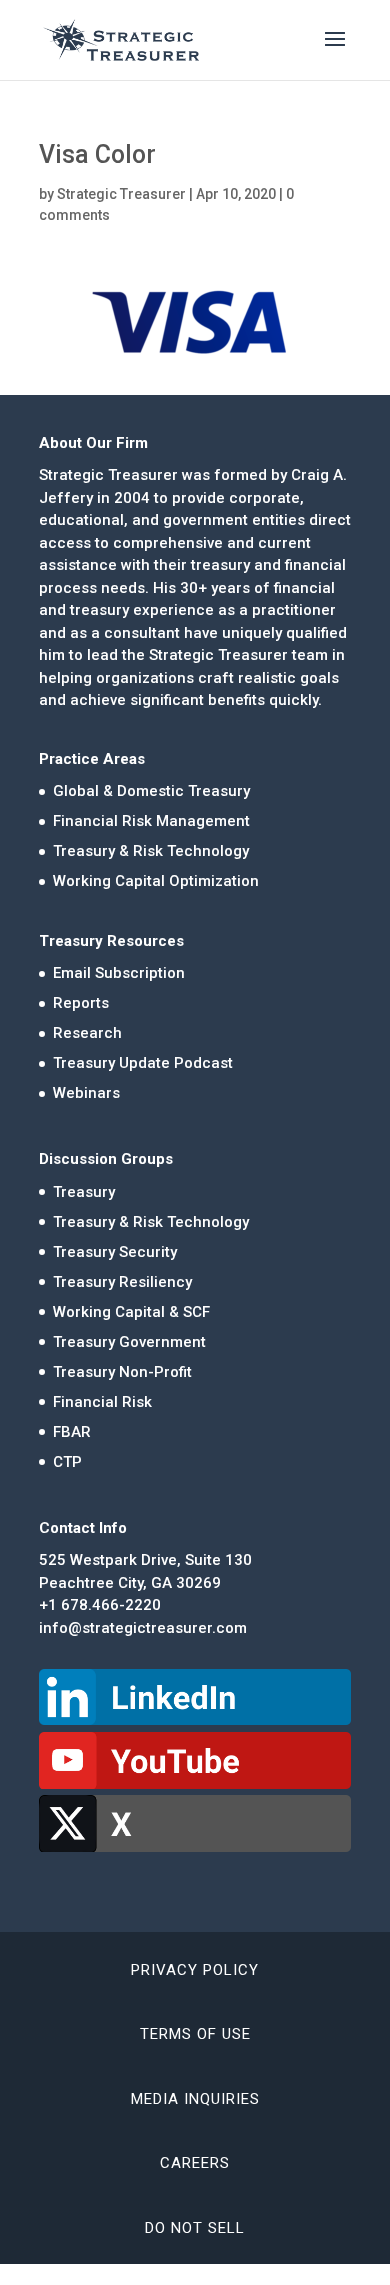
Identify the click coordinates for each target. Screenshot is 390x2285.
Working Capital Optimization (156, 881)
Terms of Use (195, 2034)
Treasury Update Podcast (143, 1063)
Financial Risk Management (151, 821)
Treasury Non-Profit (122, 1372)
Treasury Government (129, 1342)
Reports (81, 1003)
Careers (195, 2163)
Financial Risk (102, 1402)
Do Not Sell (195, 2228)
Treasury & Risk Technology (151, 851)
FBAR (72, 1432)
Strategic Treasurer (121, 194)
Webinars (86, 1093)
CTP (67, 1462)
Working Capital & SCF (131, 1312)
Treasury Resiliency (122, 1282)
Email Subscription (119, 973)
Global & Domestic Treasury (151, 791)
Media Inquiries (195, 2099)
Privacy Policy (195, 1970)
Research (87, 1033)
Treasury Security (115, 1252)
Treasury (84, 1192)
